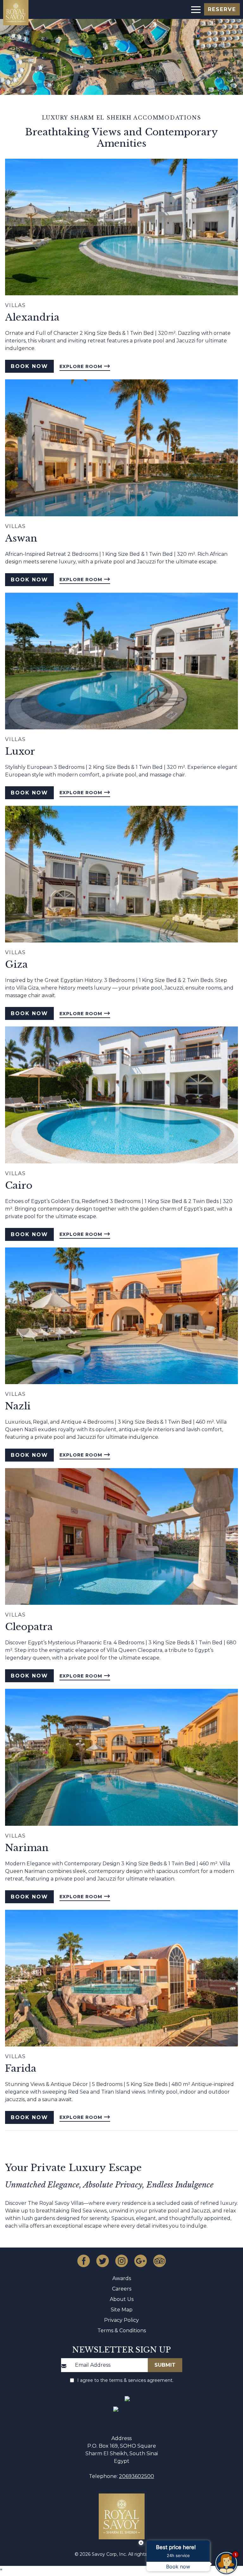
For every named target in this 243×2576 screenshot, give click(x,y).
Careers (122, 2289)
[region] (195, 9)
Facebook (84, 2261)
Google (140, 2261)
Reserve (222, 9)
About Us (122, 2299)
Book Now (29, 366)
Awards (122, 2278)
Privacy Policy (121, 2320)
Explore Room (82, 366)
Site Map (122, 2310)
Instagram (121, 2261)
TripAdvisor (159, 2261)
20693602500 (137, 2476)
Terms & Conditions (122, 2331)
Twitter (103, 2261)
